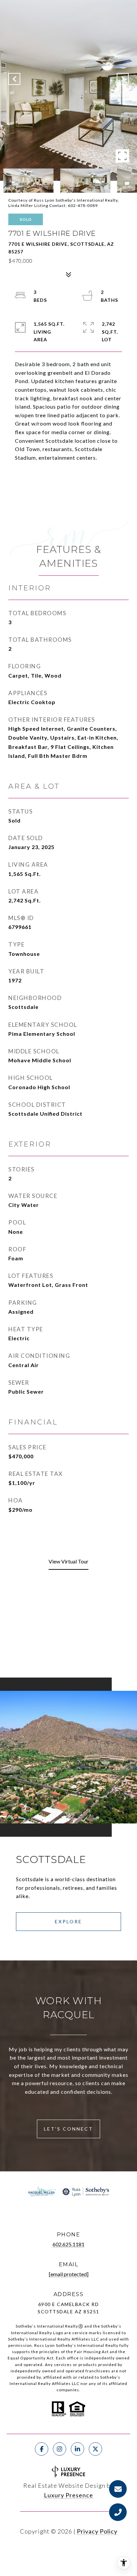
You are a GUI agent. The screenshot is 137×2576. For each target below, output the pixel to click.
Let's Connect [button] (68, 2129)
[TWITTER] (95, 2449)
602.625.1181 (68, 2244)
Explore (68, 1921)
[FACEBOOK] (42, 2449)
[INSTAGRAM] (60, 2449)
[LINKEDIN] (77, 2449)
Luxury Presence (68, 2495)
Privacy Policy (97, 2531)
